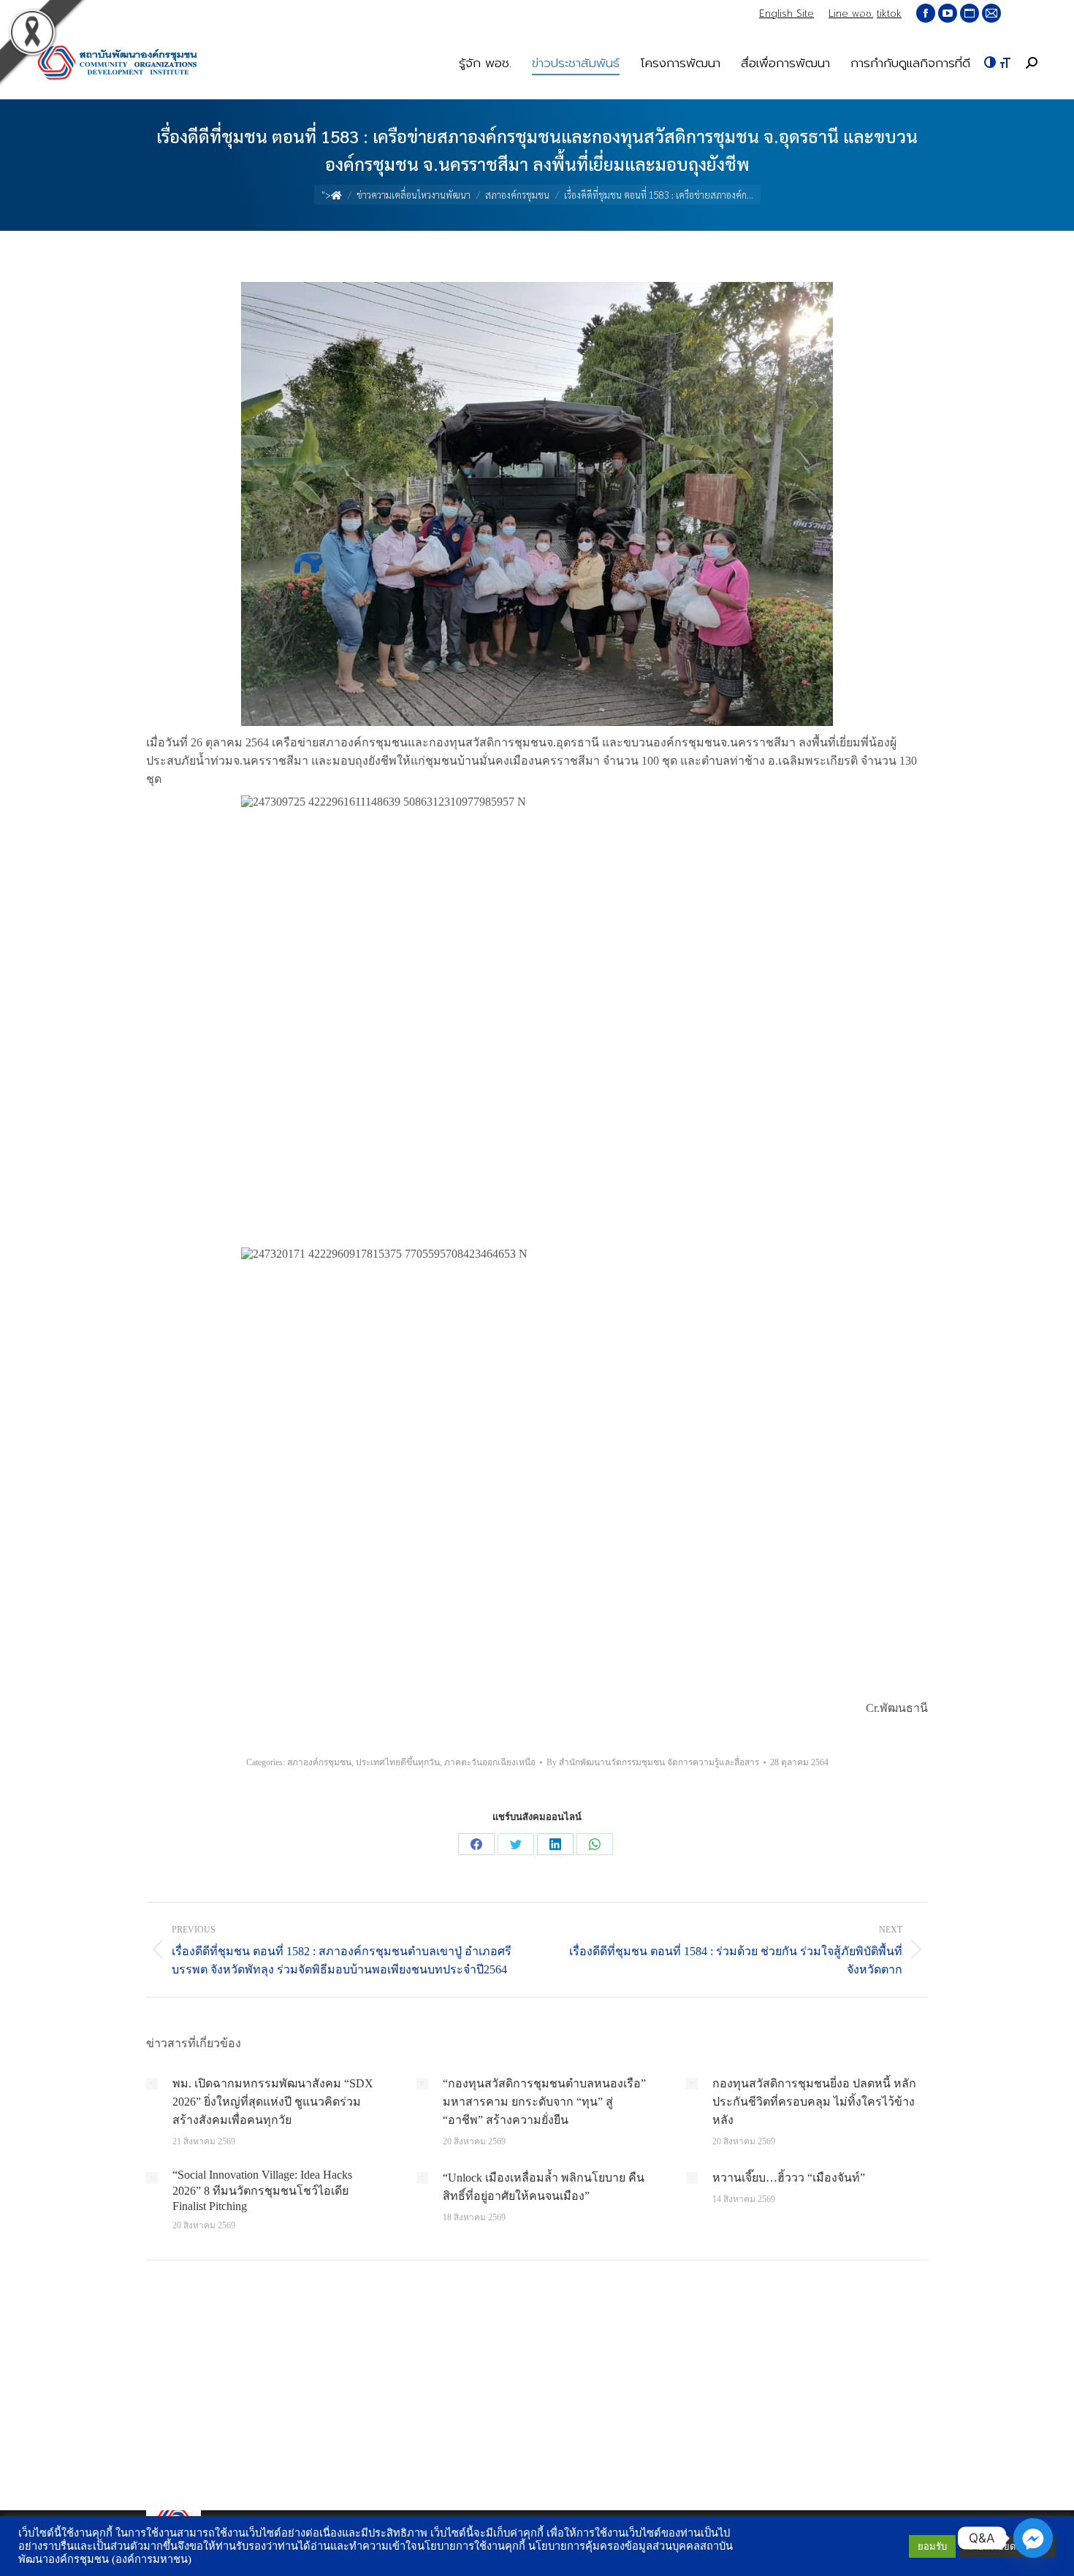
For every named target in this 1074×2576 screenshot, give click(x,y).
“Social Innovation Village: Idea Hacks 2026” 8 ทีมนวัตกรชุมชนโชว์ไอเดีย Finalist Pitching (262, 2190)
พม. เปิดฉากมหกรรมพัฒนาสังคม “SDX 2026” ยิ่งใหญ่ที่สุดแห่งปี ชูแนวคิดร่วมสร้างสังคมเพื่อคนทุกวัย (273, 2102)
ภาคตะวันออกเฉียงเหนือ (490, 1762)
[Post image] (152, 2084)
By (653, 1762)
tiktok (889, 14)
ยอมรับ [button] (932, 2546)
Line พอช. (851, 14)
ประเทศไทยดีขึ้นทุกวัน (398, 1762)
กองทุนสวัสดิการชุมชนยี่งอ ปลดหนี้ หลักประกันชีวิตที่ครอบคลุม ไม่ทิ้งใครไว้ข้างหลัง (814, 2102)
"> (326, 195)
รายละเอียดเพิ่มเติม (1008, 2546)
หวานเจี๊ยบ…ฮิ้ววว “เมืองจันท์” (789, 2178)
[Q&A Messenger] (1033, 2538)
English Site (787, 14)
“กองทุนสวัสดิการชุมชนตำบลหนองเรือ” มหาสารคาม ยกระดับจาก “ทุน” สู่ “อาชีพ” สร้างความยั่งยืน (544, 2102)
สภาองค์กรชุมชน (319, 1762)
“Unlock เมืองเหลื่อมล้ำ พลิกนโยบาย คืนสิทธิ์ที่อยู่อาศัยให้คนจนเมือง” (544, 2187)
